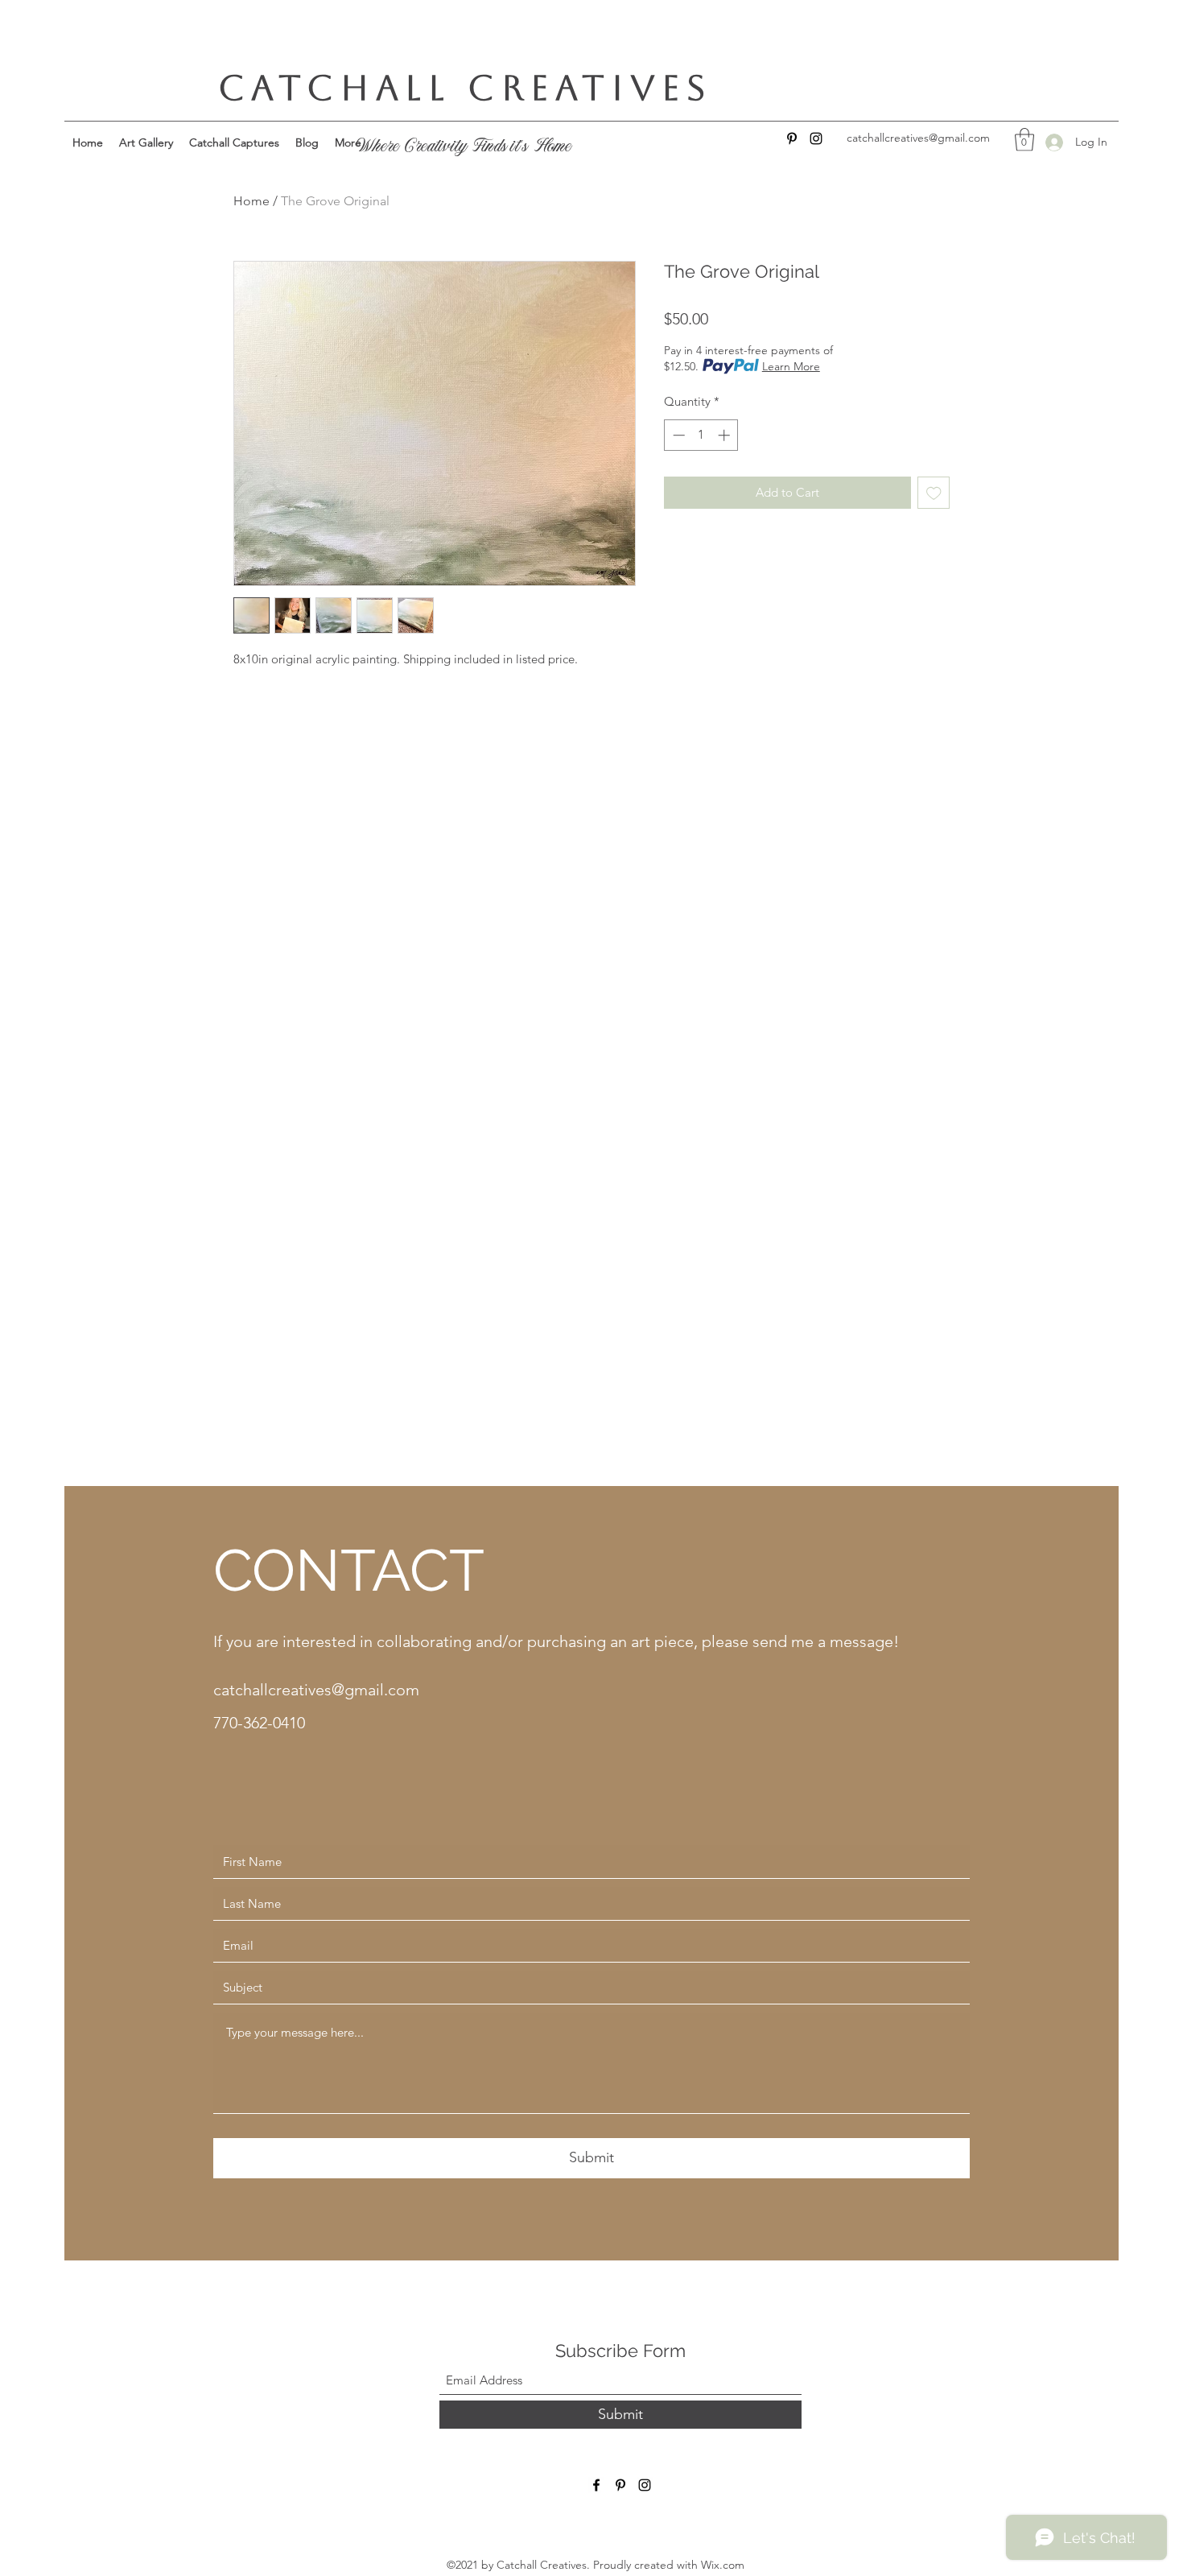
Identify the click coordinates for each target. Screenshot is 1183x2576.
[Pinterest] (792, 138)
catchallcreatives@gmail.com (316, 1690)
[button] (1024, 140)
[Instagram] (816, 138)
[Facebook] (596, 2485)
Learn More (791, 366)
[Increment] (725, 435)
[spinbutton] (701, 435)
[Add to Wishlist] (934, 493)
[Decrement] (677, 435)
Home (251, 201)
